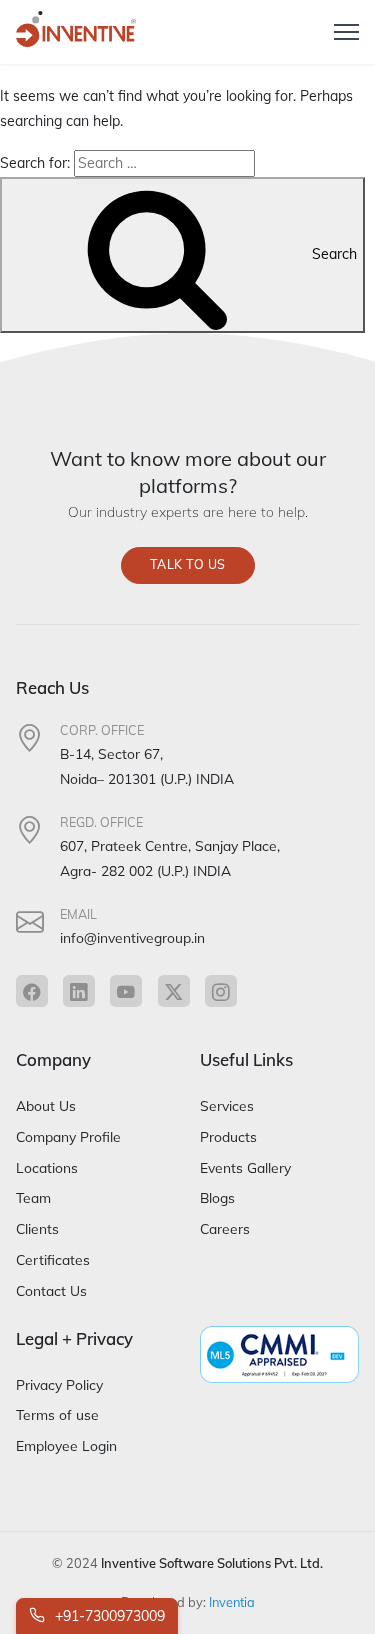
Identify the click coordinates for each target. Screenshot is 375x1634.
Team (33, 1197)
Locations (47, 1167)
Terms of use (57, 1414)
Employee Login (66, 1445)
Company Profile (68, 1136)
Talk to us (188, 564)
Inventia (232, 1602)
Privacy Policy (59, 1384)
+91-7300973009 (108, 1616)
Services (227, 1105)
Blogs (217, 1197)
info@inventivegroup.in (132, 937)
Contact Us (51, 1290)
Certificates (53, 1259)
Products (228, 1136)
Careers (225, 1228)
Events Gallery (245, 1167)
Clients (37, 1228)
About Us (46, 1105)
